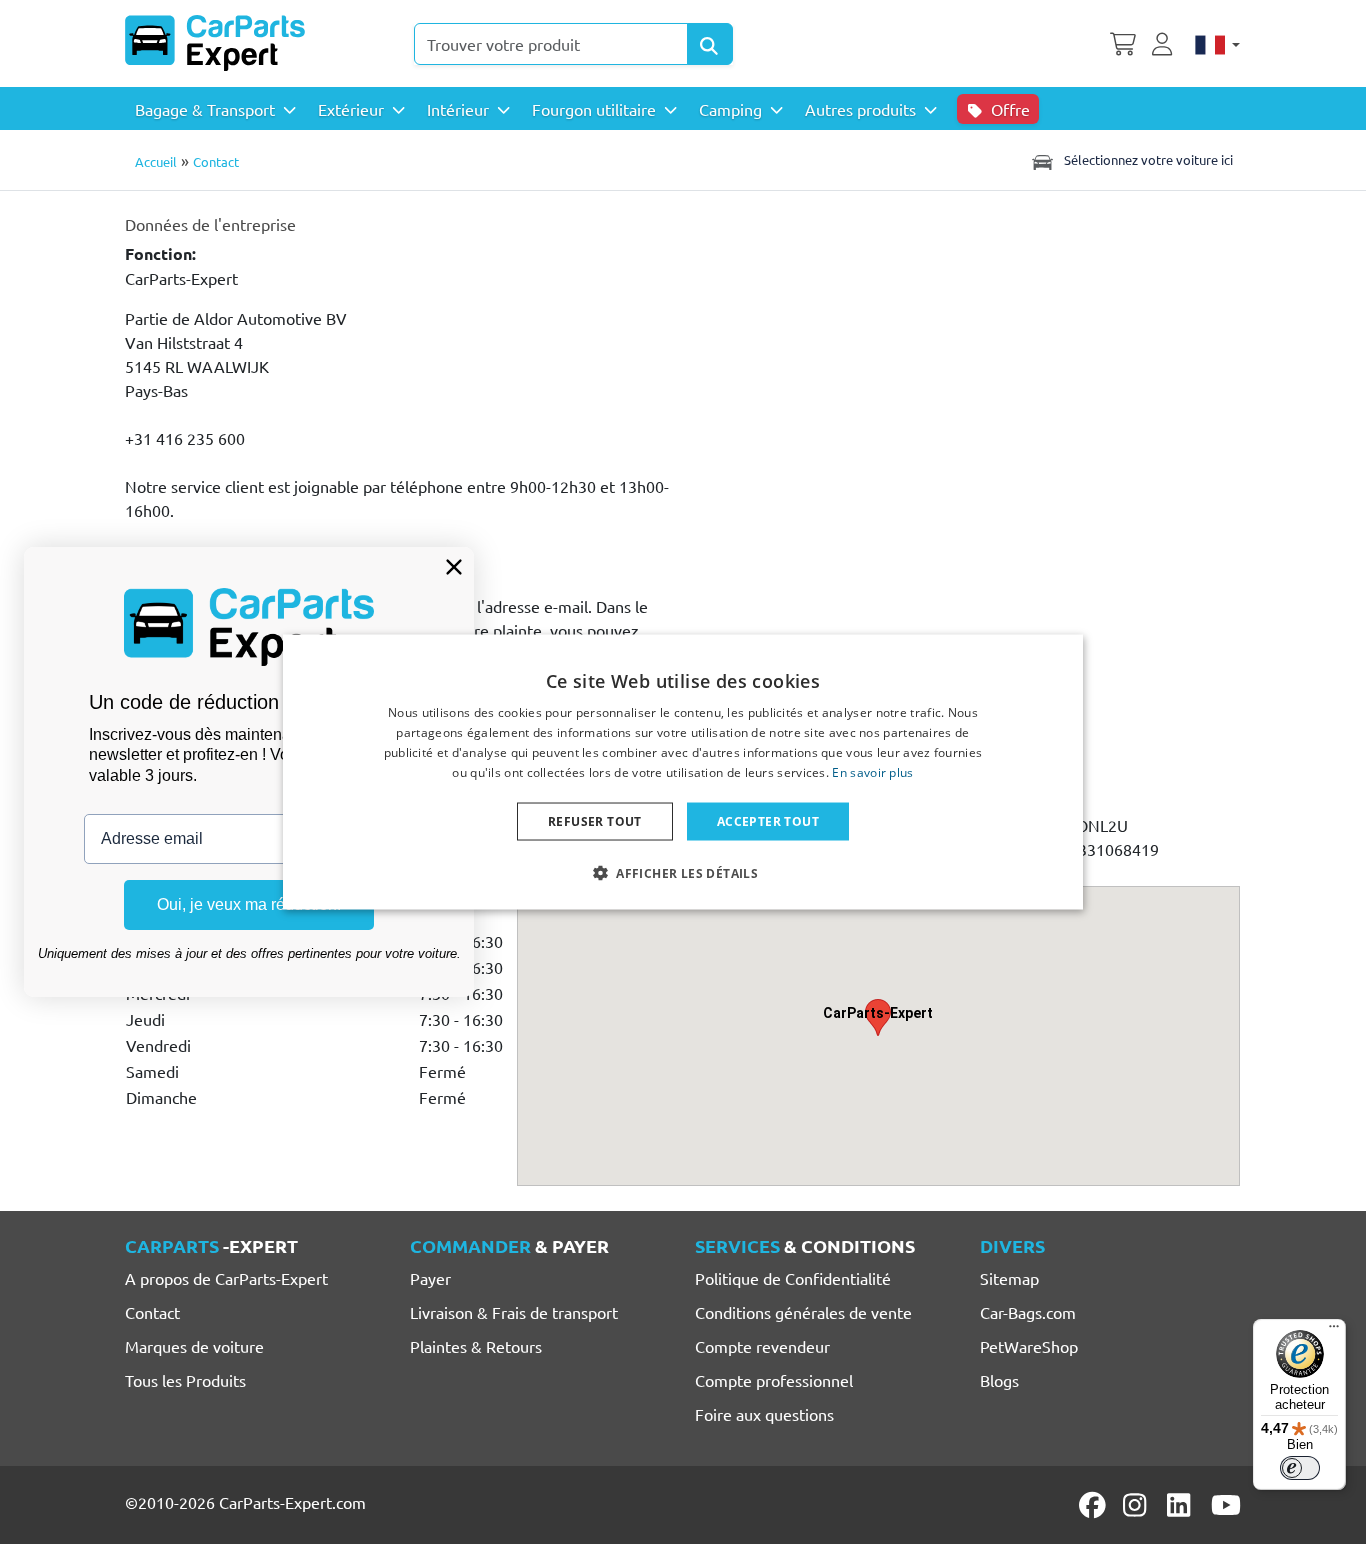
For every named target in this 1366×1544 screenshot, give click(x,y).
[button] (683, 872)
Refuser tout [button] (595, 820)
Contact (216, 161)
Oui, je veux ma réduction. (249, 904)
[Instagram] (1138, 1505)
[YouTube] (1226, 1505)
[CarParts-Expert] (215, 43)
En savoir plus (872, 771)
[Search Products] (710, 44)
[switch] (1300, 1468)
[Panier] (1123, 42)
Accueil (156, 161)
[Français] (1217, 43)
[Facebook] (1094, 1505)
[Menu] (1334, 1331)
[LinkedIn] (1182, 1505)
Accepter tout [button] (768, 820)
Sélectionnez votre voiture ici (1147, 159)
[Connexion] (1165, 42)
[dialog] (683, 772)
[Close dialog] (454, 567)
